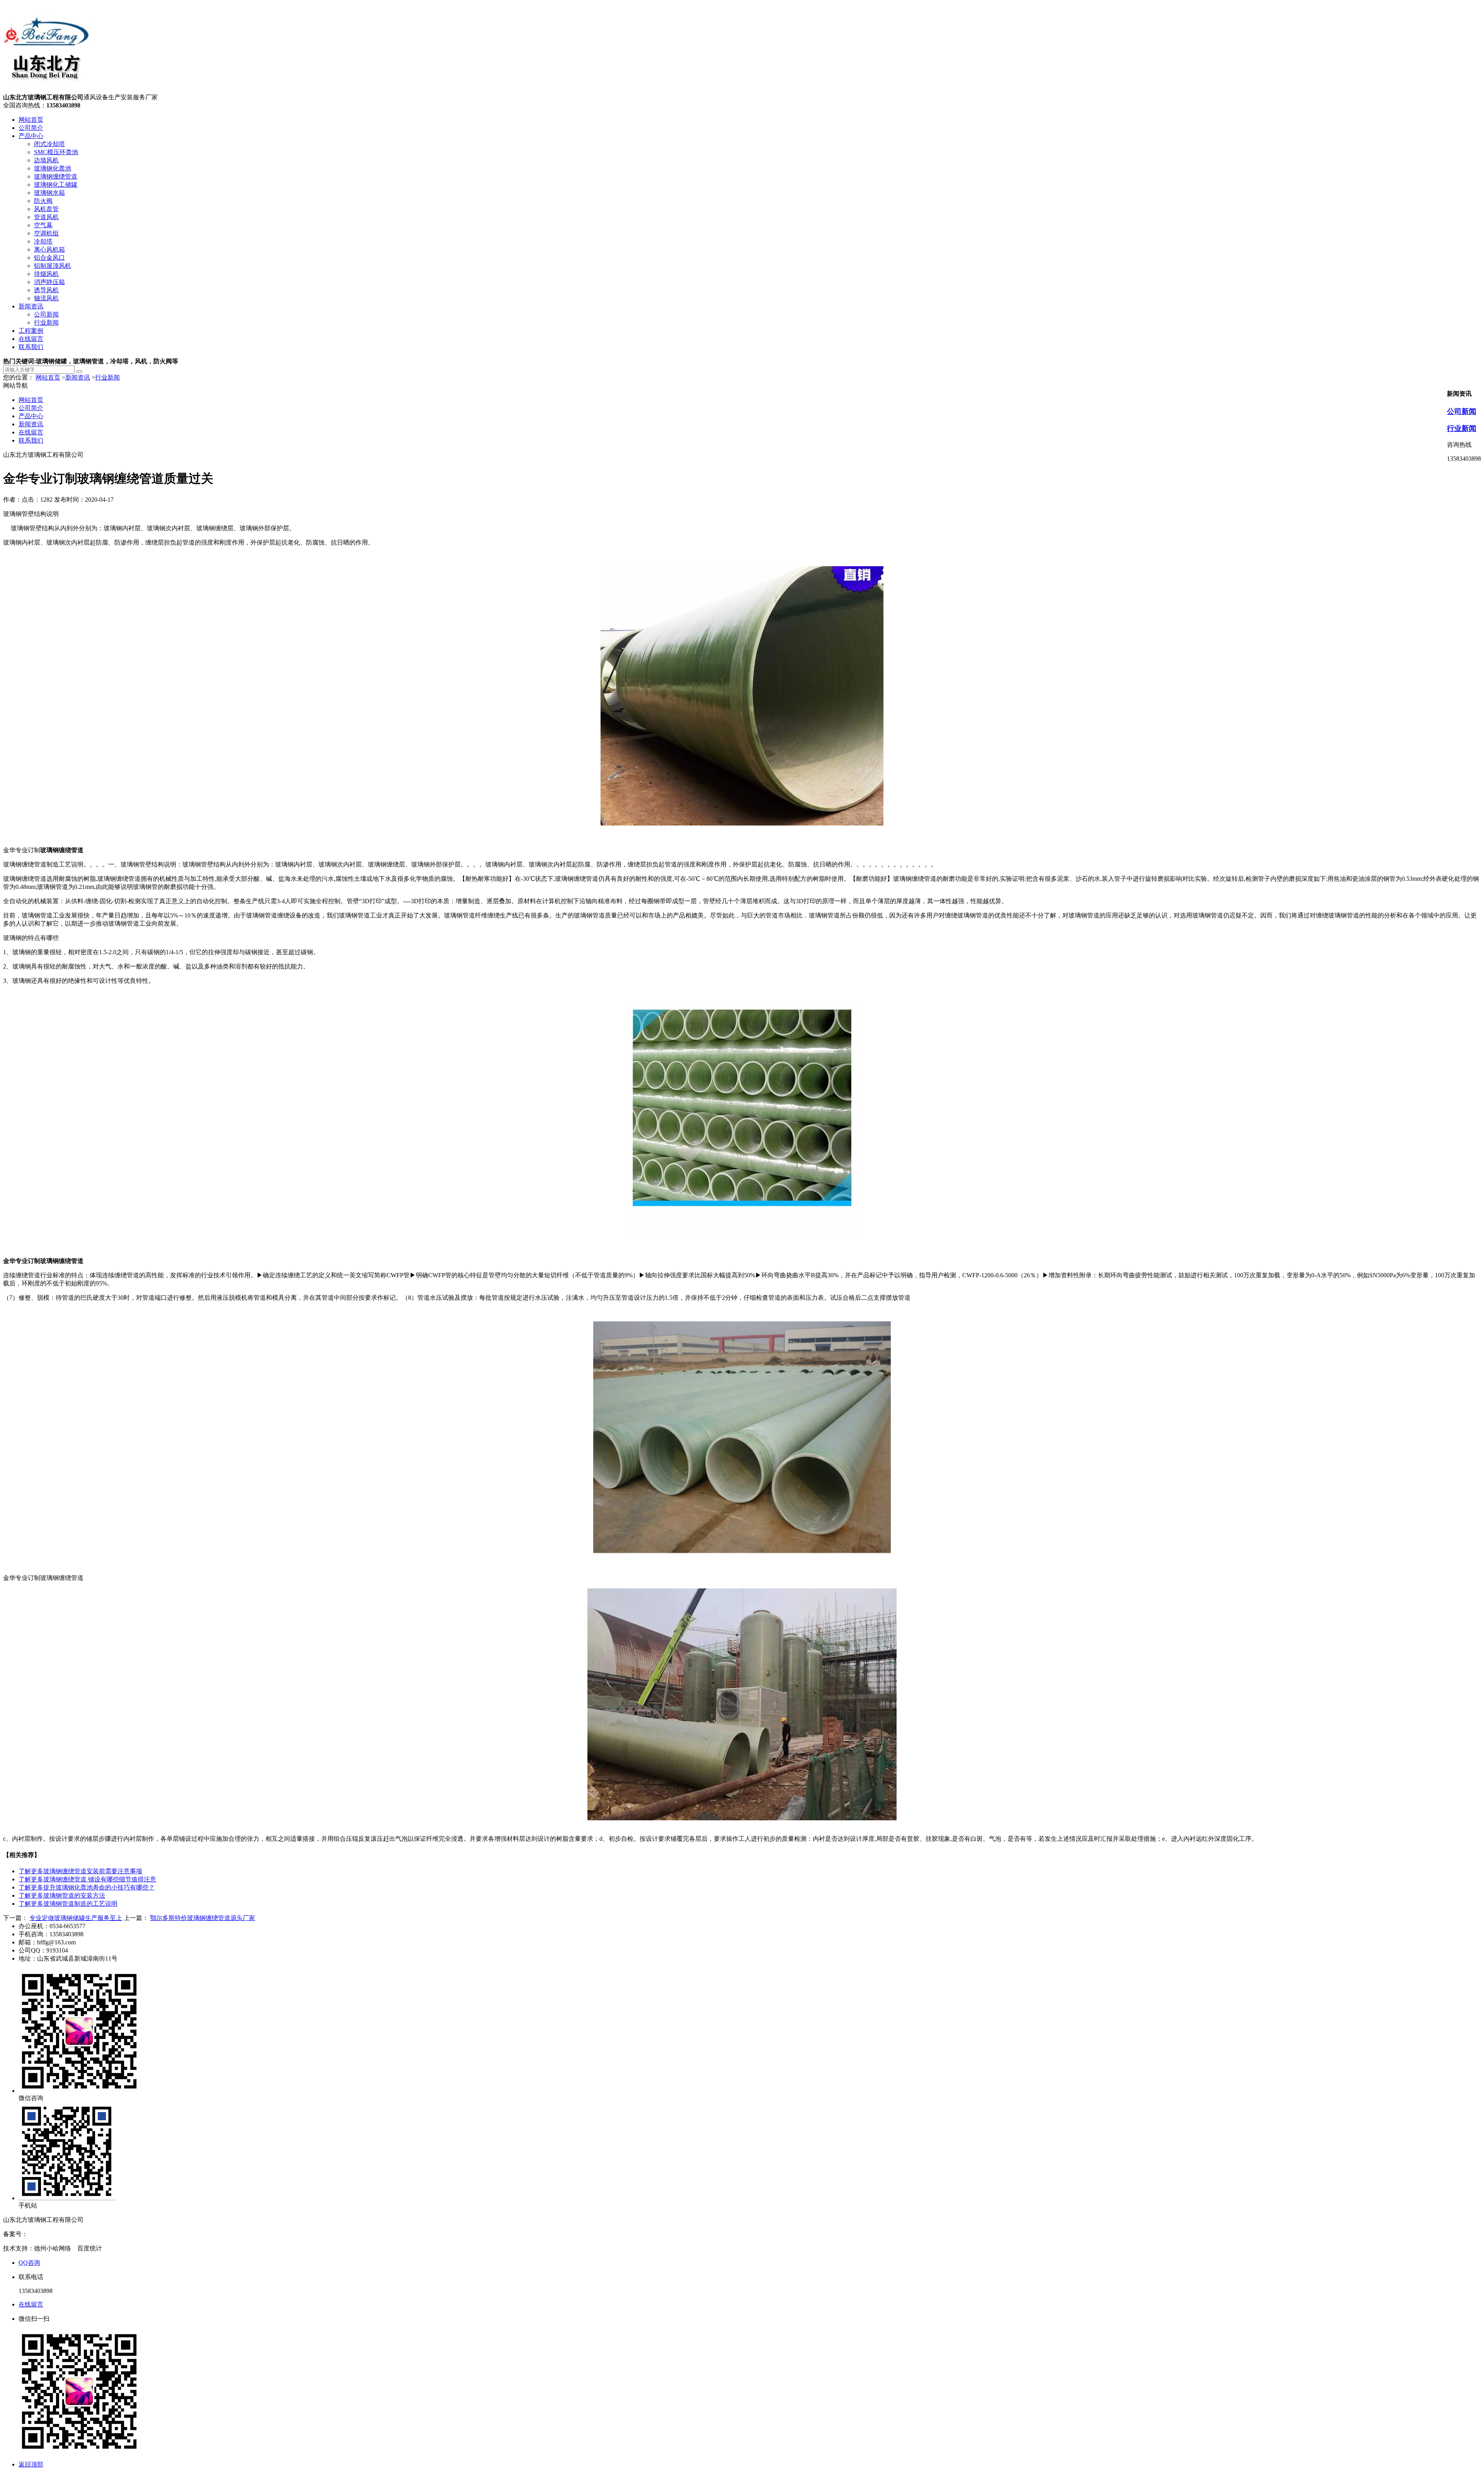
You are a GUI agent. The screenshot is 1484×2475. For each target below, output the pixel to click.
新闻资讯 (31, 306)
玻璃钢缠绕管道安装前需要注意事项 (80, 1871)
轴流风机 (46, 298)
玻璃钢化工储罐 (56, 185)
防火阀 (43, 201)
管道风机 (46, 217)
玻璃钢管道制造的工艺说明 (68, 1904)
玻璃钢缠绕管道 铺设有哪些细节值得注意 (87, 1879)
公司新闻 (46, 314)
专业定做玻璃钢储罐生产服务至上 (76, 1918)
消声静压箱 (49, 282)
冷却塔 (43, 241)
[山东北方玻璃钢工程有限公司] (46, 90)
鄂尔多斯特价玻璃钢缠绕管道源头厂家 (203, 1918)
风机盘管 (46, 209)
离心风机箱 (49, 249)
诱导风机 (46, 290)
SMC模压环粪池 (56, 152)
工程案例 (31, 331)
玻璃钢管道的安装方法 (62, 1895)
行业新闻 (46, 323)
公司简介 (31, 128)
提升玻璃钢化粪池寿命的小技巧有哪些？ (87, 1887)
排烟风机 (46, 274)
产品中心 (31, 136)
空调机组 (46, 233)
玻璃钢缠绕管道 (56, 176)
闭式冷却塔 (49, 144)
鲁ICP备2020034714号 (57, 2234)
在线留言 (31, 339)
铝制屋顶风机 (53, 266)
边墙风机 (46, 160)
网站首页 (31, 120)
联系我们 (31, 347)
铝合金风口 (49, 258)
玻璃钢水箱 (49, 193)
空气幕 (43, 225)
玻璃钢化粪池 (53, 168)
